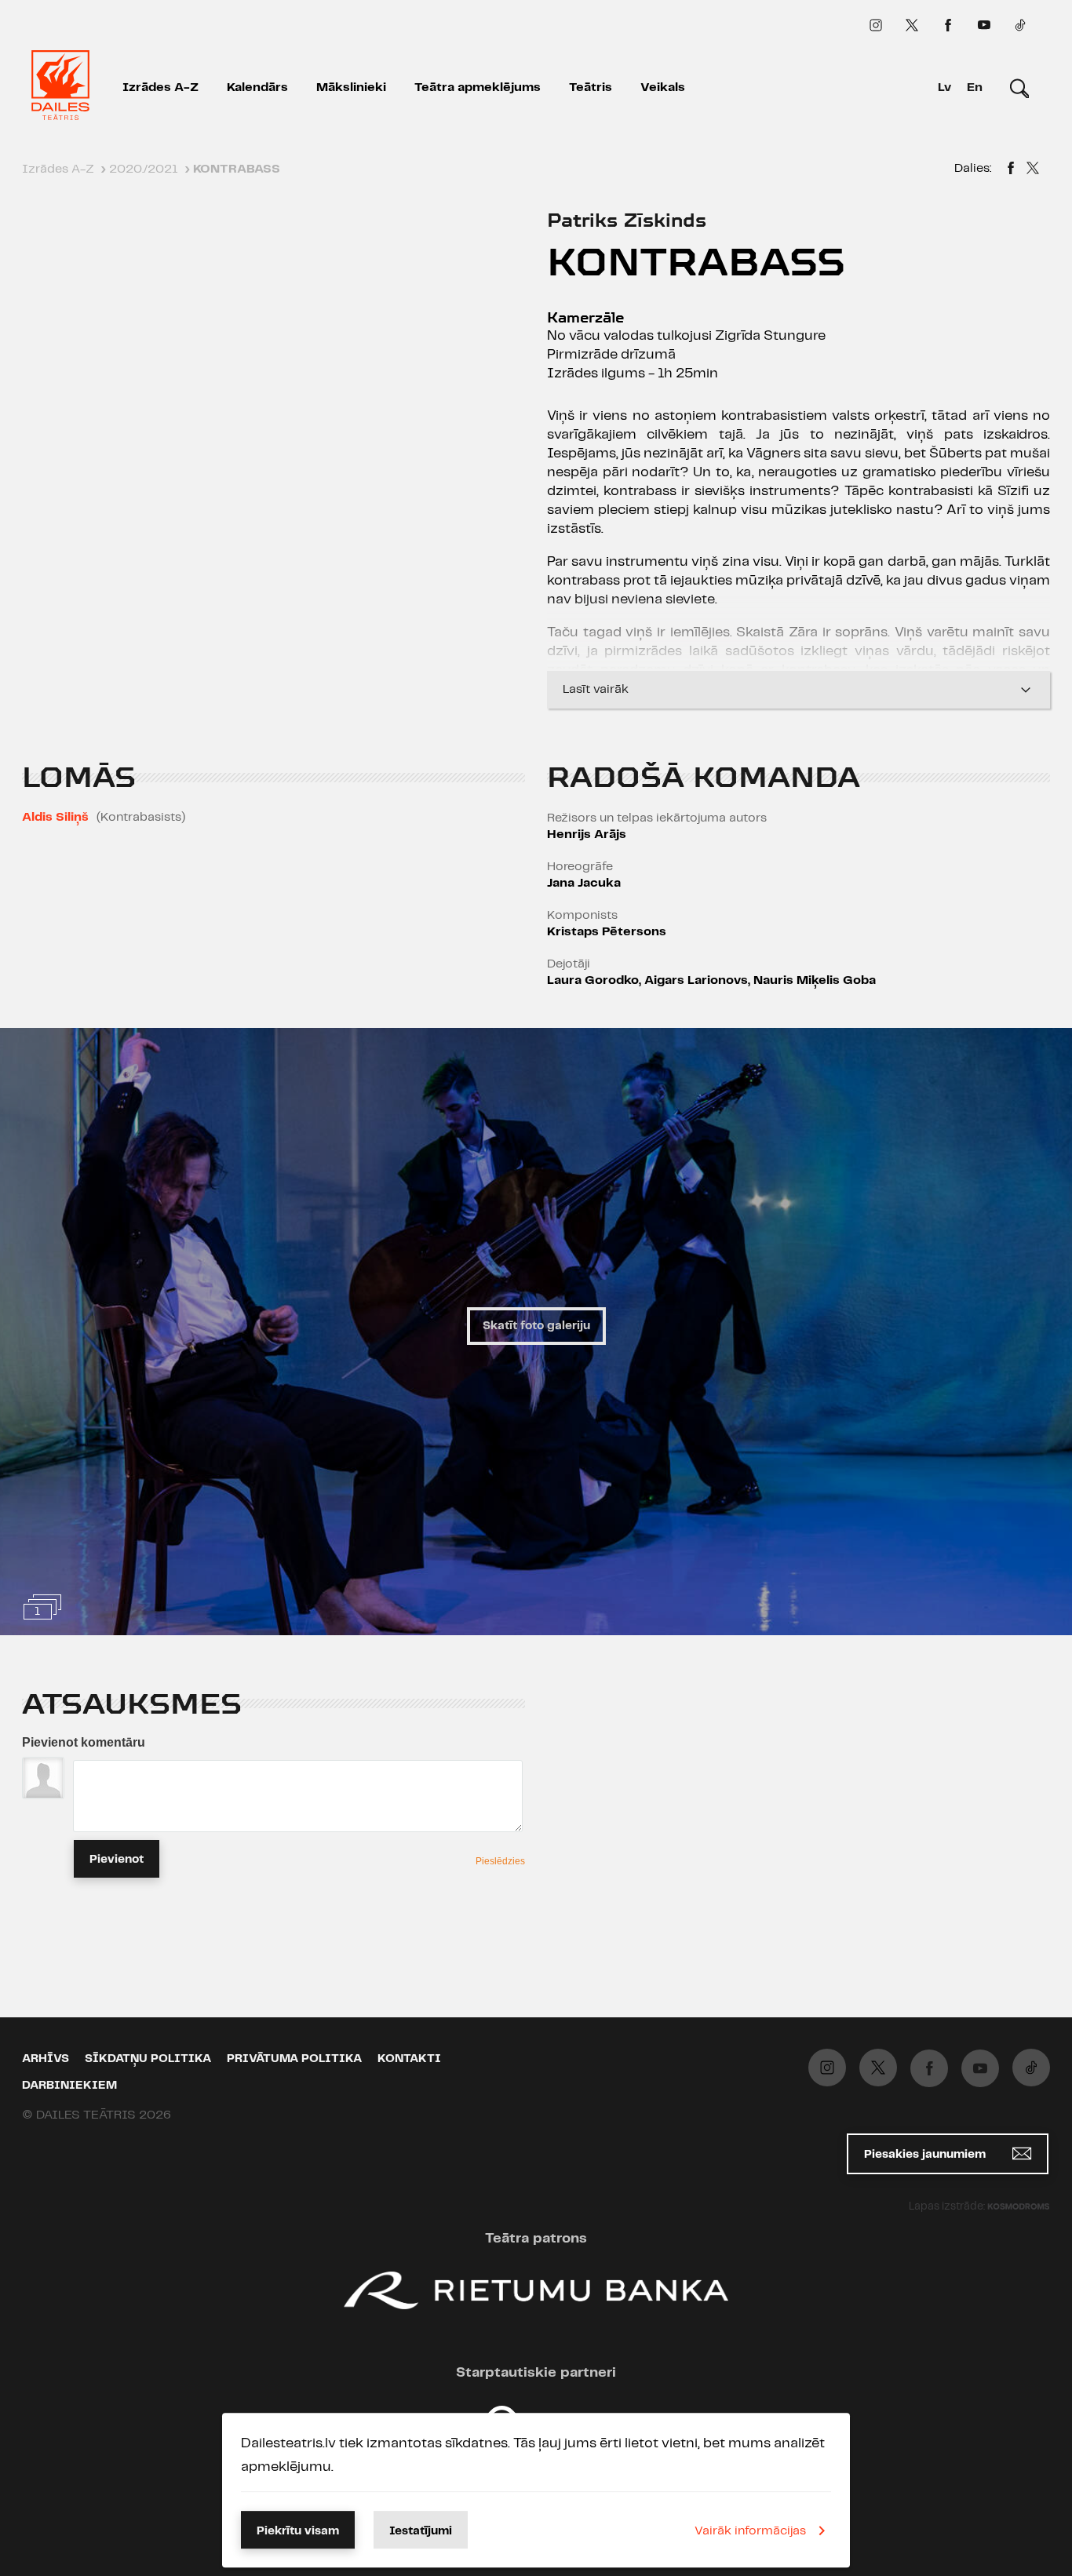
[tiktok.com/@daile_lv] (1020, 25)
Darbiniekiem (69, 2086)
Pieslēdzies (500, 1861)
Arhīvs (46, 2059)
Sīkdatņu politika (148, 2059)
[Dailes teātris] (60, 88)
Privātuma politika (294, 2059)
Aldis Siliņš (55, 817)
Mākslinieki (351, 87)
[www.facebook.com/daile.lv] (948, 25)
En (975, 87)
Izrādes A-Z (160, 87)
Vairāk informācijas (750, 2531)
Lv (944, 87)
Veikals (663, 87)
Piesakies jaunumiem (926, 2155)
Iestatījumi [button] (421, 2531)
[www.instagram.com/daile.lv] (876, 25)
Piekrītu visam (298, 2531)
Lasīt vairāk (596, 689)
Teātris (591, 87)
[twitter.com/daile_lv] (912, 25)
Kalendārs (257, 87)
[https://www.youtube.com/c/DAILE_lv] (984, 25)
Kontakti (409, 2059)
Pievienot (117, 1860)
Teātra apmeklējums (478, 87)
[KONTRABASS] (1011, 170)
